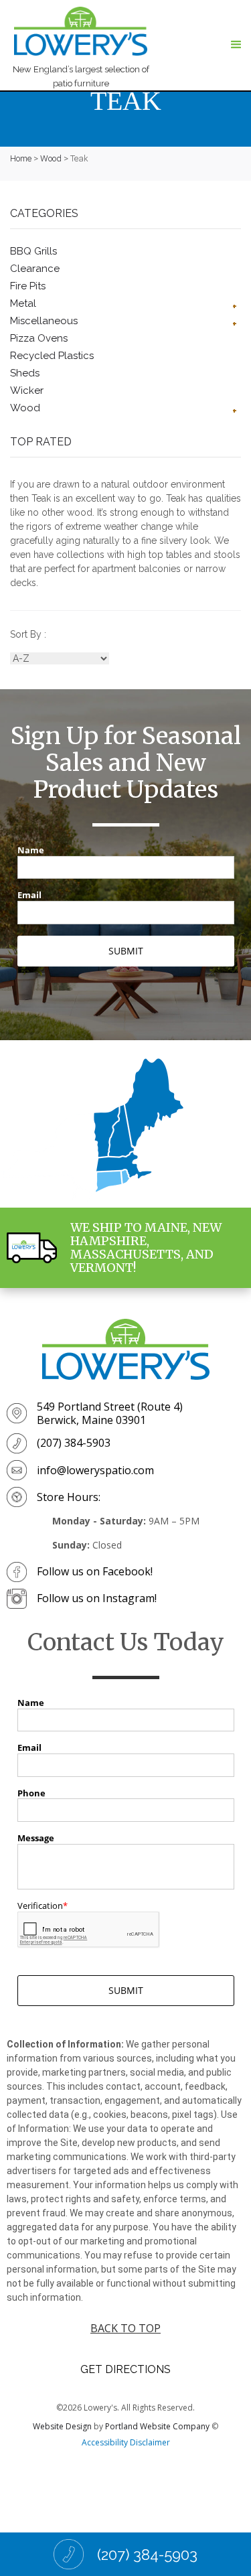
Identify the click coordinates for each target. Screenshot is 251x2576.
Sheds (25, 373)
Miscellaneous (44, 321)
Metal (23, 303)
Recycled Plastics (52, 356)
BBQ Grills (33, 251)
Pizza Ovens (39, 338)
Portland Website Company (157, 2426)
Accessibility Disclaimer (126, 2442)
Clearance (35, 269)
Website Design (62, 2426)
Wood (51, 158)
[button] (236, 45)
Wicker (27, 390)
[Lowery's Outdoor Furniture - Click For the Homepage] (126, 1349)
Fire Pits (28, 286)
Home (21, 158)
